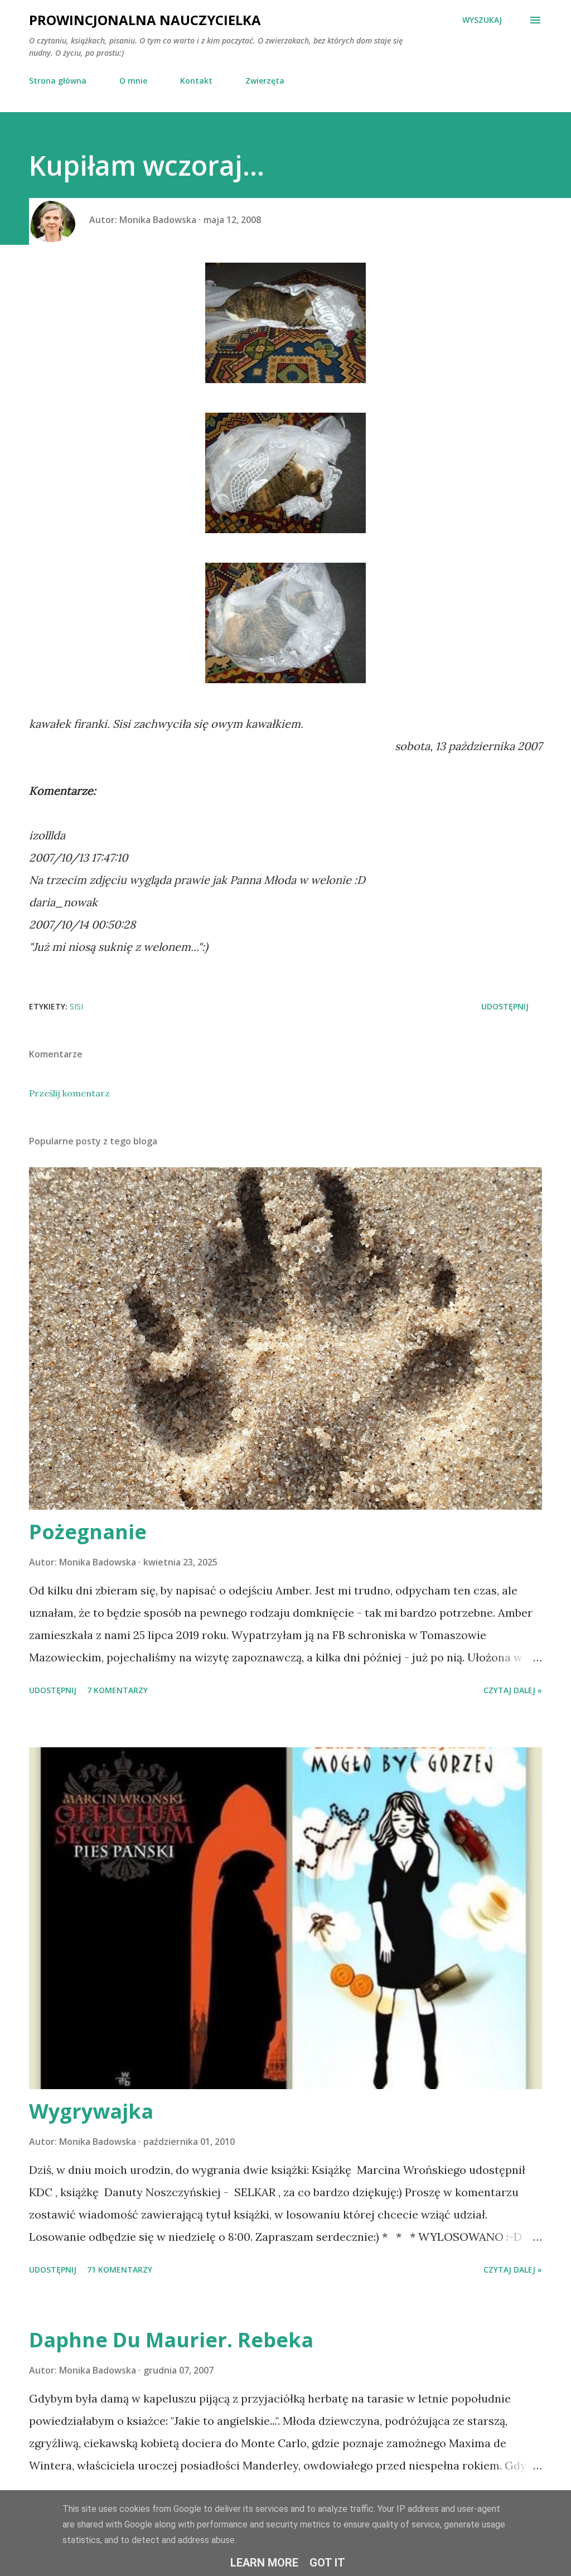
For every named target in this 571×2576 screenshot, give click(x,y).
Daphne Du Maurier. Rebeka (171, 2340)
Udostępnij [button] (505, 1006)
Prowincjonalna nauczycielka (145, 20)
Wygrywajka (91, 2111)
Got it (327, 2563)
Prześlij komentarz (69, 1093)
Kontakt (196, 81)
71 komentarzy (120, 2270)
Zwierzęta (265, 81)
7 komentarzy (117, 1690)
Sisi (76, 1006)
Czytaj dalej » (513, 1690)
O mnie (133, 81)
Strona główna (58, 81)
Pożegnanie (88, 1532)
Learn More (264, 2563)
